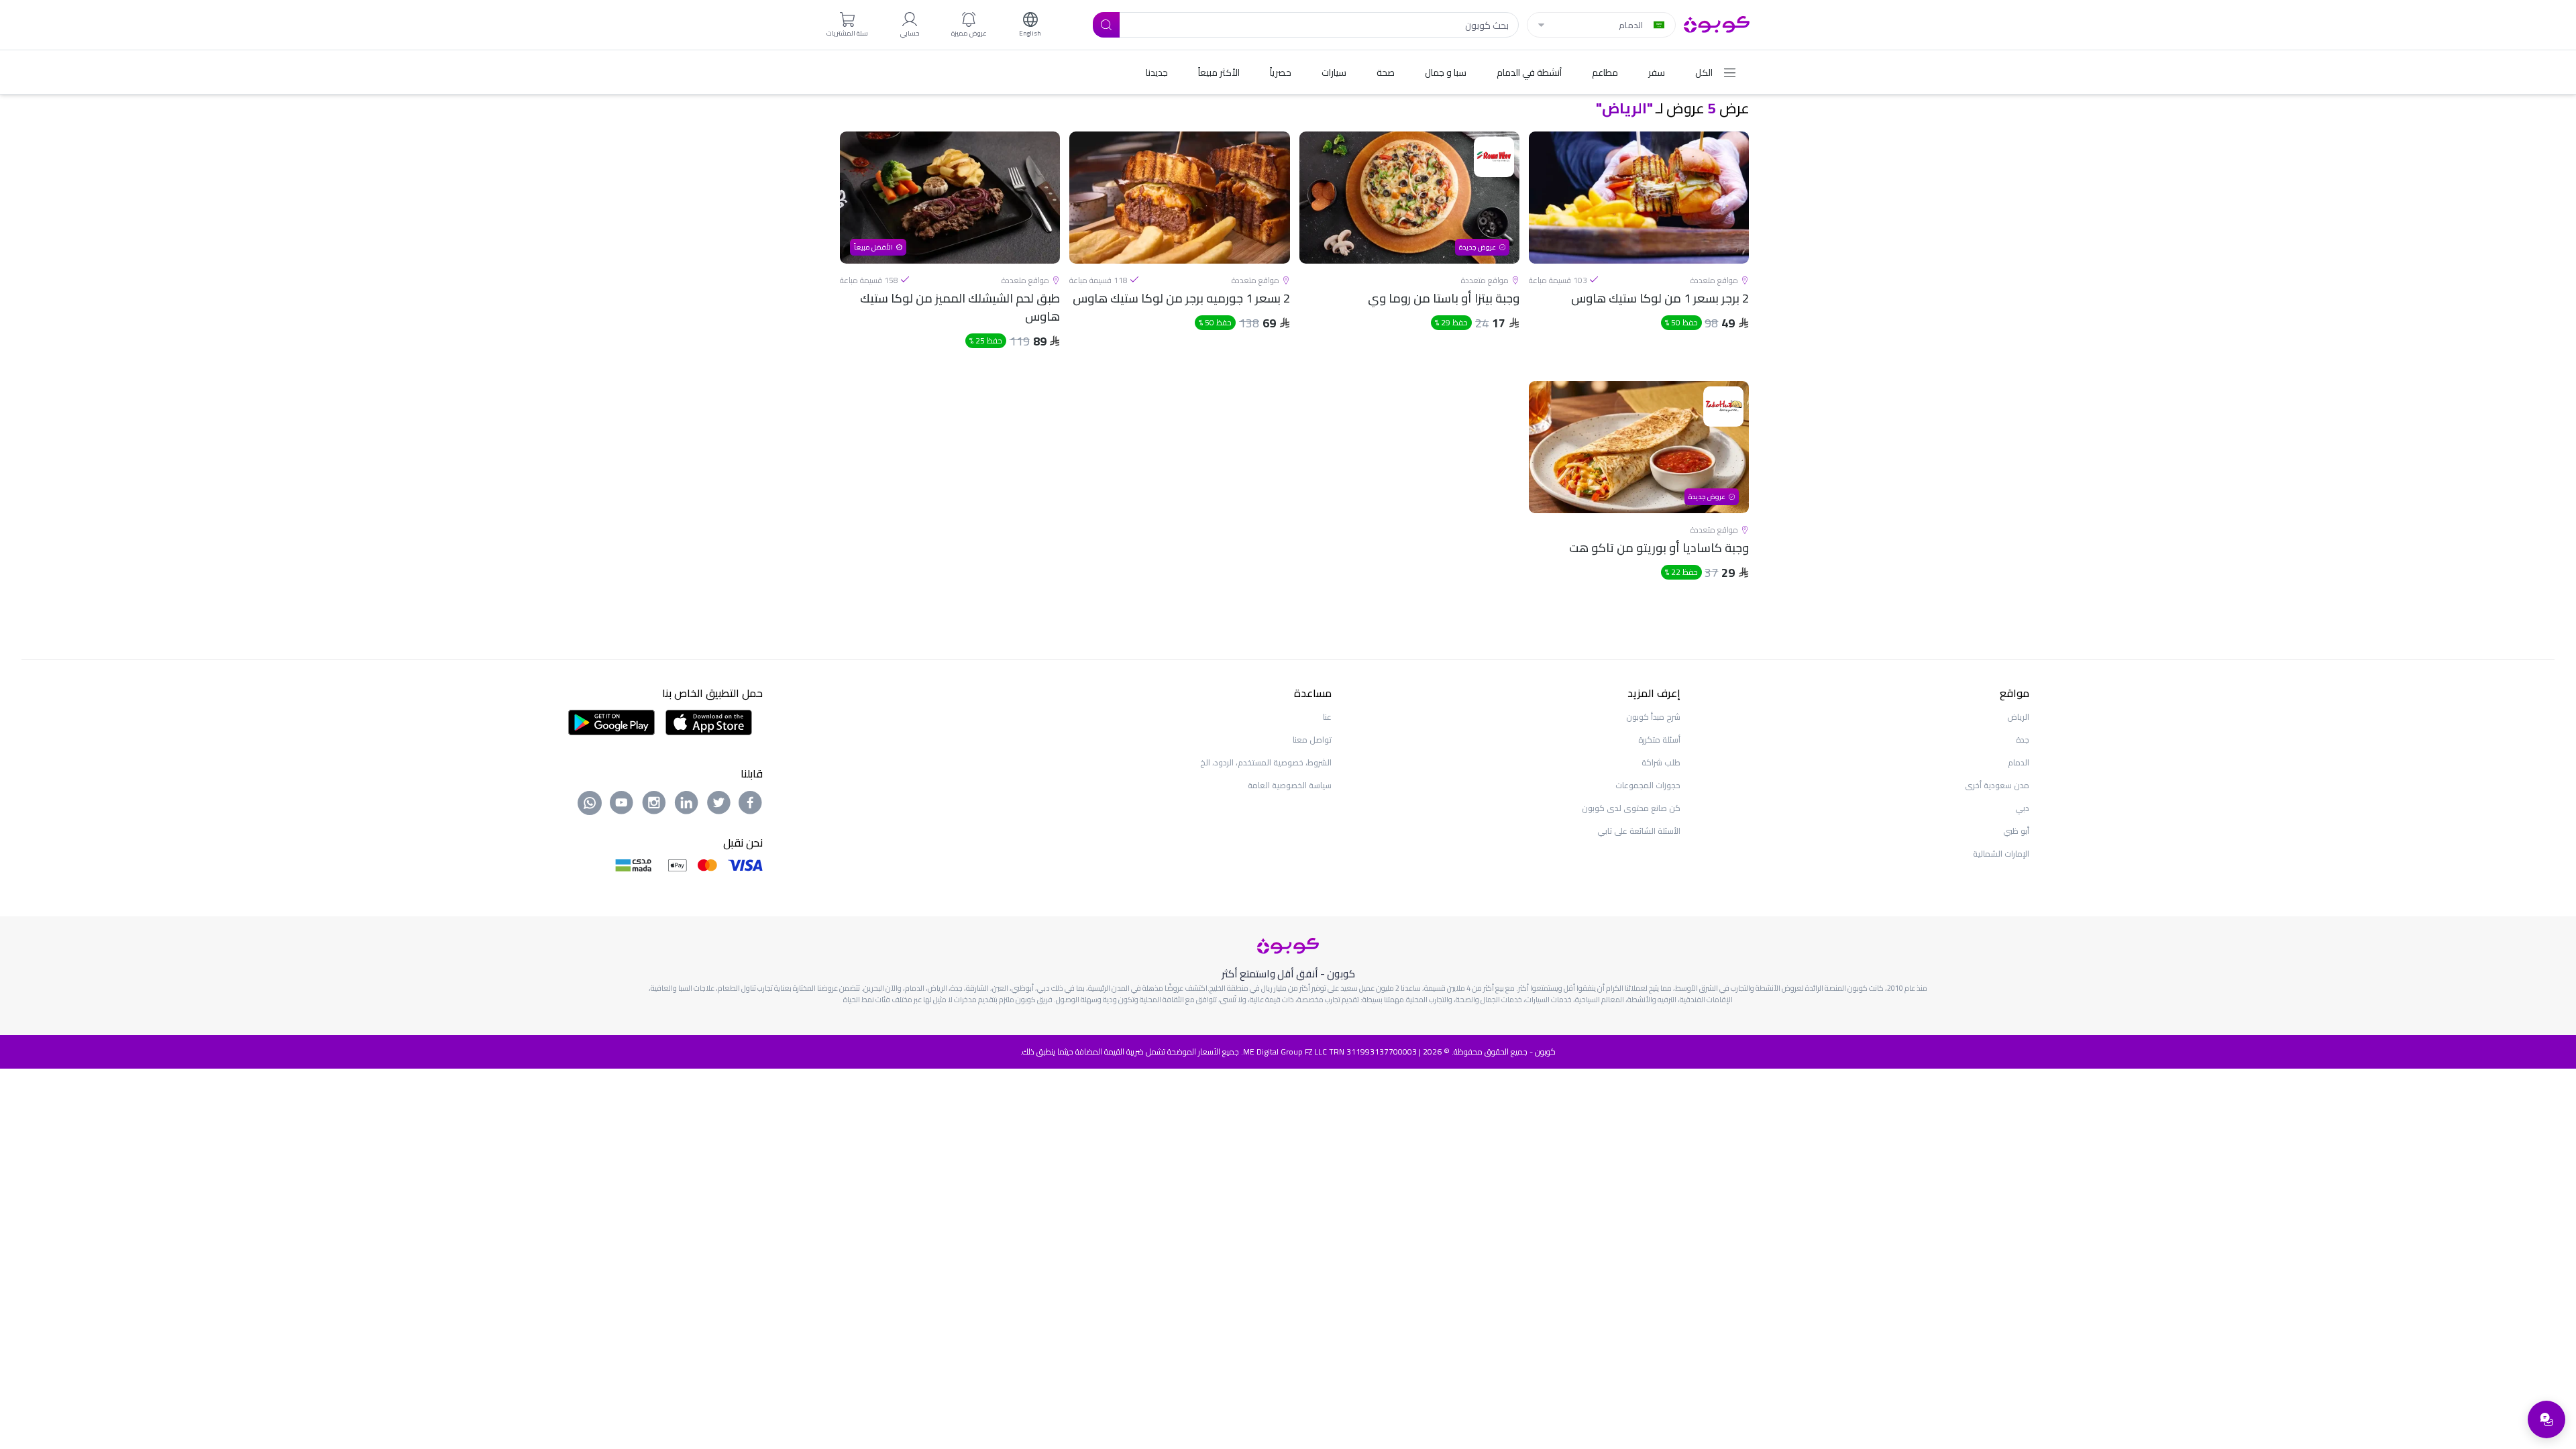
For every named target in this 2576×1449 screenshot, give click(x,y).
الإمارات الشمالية (2001, 854)
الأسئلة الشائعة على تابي (1639, 831)
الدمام (2019, 762)
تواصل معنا (1312, 740)
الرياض (2018, 717)
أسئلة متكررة (1659, 740)
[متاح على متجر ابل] (708, 721)
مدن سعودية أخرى (1997, 785)
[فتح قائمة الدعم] (2546, 1419)
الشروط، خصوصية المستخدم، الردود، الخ (1266, 762)
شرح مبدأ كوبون (1653, 717)
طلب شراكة (1661, 762)
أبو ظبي (2016, 831)
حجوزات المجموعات (1648, 785)
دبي (2022, 808)
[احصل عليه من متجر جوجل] (611, 721)
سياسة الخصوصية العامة (1290, 785)
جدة (2023, 740)
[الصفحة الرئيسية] (1717, 23)
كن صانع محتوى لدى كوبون (1631, 808)
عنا (1327, 717)
